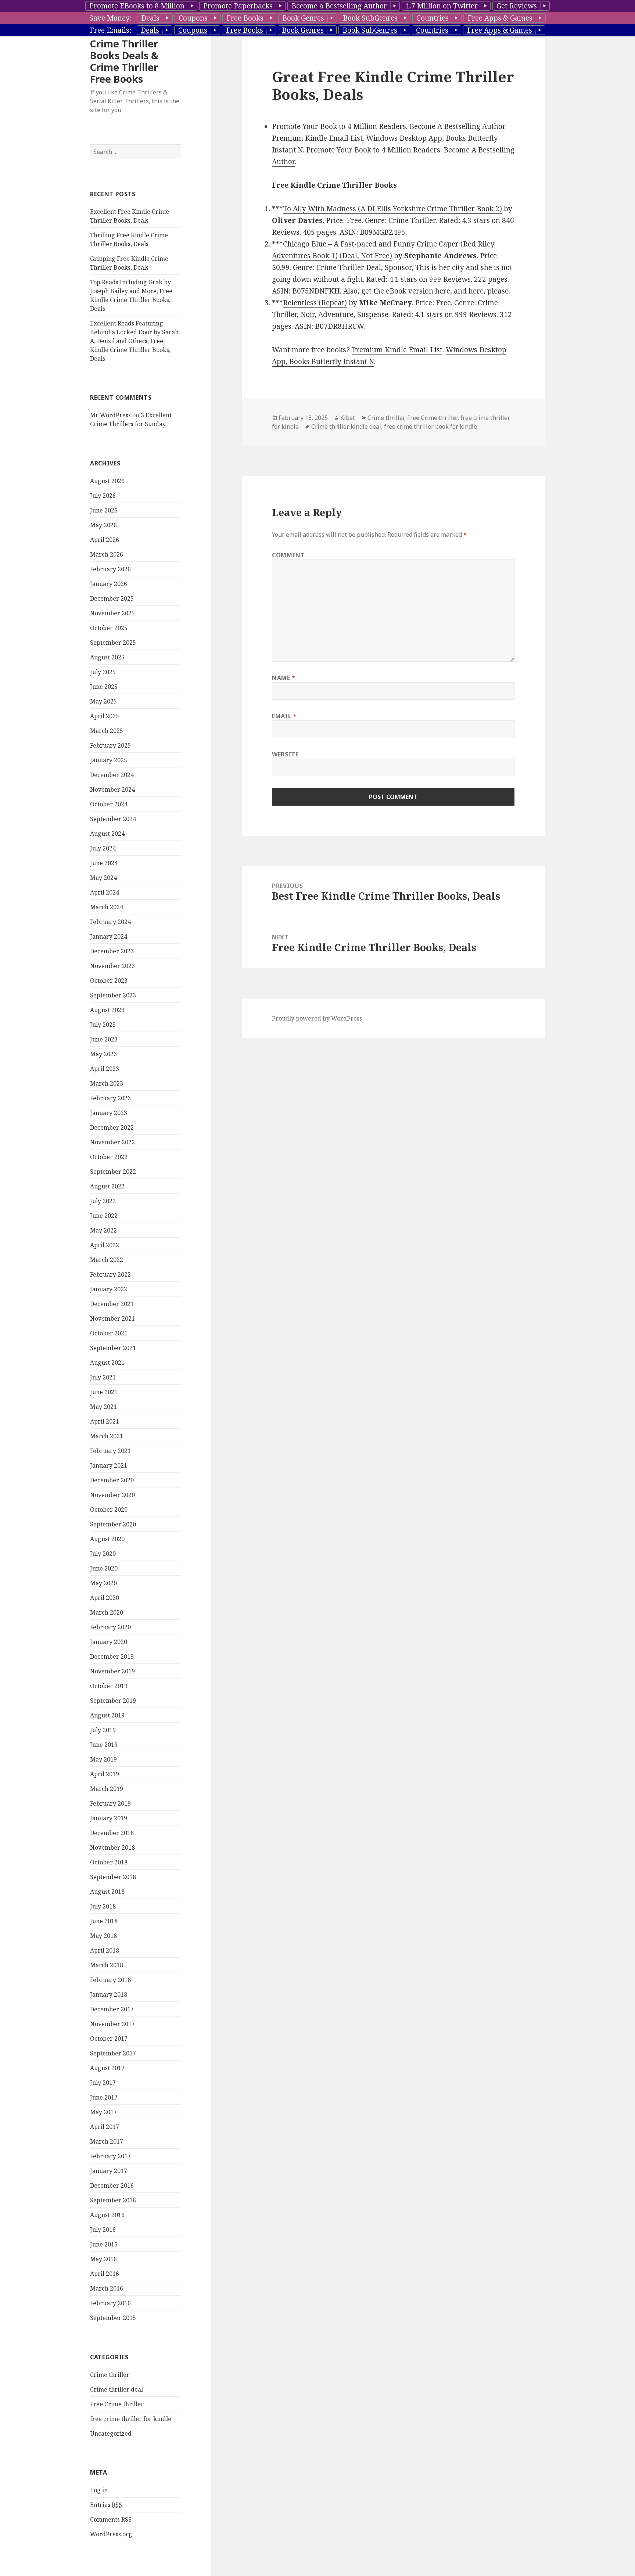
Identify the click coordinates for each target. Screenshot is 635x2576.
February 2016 (110, 2303)
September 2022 (113, 1172)
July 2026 (103, 496)
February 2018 (110, 1980)
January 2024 (109, 936)
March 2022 (107, 1260)
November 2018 (112, 1848)
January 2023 (109, 1113)
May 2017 (103, 2112)
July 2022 (103, 1201)
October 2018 (109, 1862)
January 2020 (109, 1642)
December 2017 (112, 2009)
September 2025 (113, 643)
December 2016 (112, 2185)
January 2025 (109, 760)
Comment (288, 555)
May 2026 (103, 525)
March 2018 (107, 1965)
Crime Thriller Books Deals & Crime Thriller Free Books (124, 61)
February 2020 (110, 1627)
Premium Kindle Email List (317, 138)
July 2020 (103, 1554)
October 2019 (109, 1686)
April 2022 (105, 1245)
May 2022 (103, 1230)
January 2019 (109, 1818)
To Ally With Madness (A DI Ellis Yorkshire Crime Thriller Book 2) (392, 209)
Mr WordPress (110, 415)
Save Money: (110, 18)
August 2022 (107, 1186)
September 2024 (113, 819)
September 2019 (113, 1701)
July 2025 (103, 672)
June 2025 (104, 687)
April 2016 (105, 2274)
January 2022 (109, 1289)
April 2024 (105, 892)
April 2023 (105, 1069)
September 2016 (113, 2200)
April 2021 (105, 1421)
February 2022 (110, 1274)
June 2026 (104, 510)
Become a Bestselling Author (339, 6)
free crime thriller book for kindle (430, 427)
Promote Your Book (339, 150)
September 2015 (113, 2318)
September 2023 (113, 995)
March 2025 (107, 731)
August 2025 (107, 657)
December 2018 (112, 1833)
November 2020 (112, 1495)
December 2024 (112, 775)
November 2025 (112, 613)
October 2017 (109, 2039)
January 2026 (109, 584)
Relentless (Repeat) (315, 303)
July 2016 (103, 2230)
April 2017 (105, 2127)
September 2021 (113, 1348)
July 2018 (103, 1906)
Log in (99, 2490)
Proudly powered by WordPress (317, 1018)
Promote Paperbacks (238, 6)
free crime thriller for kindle (131, 2419)
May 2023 (103, 1054)
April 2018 (105, 1950)
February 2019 (110, 1803)
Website (285, 754)
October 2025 (109, 628)
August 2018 (107, 1892)
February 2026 (110, 569)
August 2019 (107, 1715)
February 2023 (110, 1098)
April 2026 (105, 540)
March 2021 (107, 1436)
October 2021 (109, 1333)
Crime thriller (110, 2375)
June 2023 (104, 1039)
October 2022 (109, 1157)
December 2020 (112, 1480)
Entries (106, 2505)
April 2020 (105, 1598)
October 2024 (109, 804)
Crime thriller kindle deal (346, 427)
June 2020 (104, 1568)
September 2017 (113, 2053)
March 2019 (107, 1789)
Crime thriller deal (116, 2389)
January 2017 (109, 2171)
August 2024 (107, 834)
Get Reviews (517, 6)
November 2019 (112, 1671)
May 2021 (103, 1407)
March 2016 (107, 2288)
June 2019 (104, 1745)
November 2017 (112, 2024)
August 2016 (107, 2215)
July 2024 (103, 848)
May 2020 (103, 1583)
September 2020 (113, 1524)
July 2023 (103, 1025)
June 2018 (104, 1921)
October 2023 (109, 981)
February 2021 (110, 1451)
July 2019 (103, 1730)
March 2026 (107, 554)
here (476, 291)
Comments (111, 2519)
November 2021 (112, 1318)
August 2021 (107, 1363)
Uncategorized (111, 2433)
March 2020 (107, 1612)
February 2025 (110, 745)
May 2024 (103, 878)
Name (284, 678)
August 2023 (107, 1010)
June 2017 (104, 2097)
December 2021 (112, 1304)
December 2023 (112, 951)
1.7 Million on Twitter (442, 6)
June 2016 (104, 2244)
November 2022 (112, 1142)
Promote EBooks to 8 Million (137, 6)
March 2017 (107, 2141)
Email (284, 716)
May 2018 (103, 1936)
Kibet (348, 418)
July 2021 (103, 1377)
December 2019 (112, 1656)
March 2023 (107, 1083)
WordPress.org (111, 2534)
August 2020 (107, 1539)
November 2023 (112, 966)
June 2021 (104, 1392)
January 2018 (109, 1994)
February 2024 (110, 922)
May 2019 (103, 1759)
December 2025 (112, 598)
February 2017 (110, 2156)
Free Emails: (110, 30)
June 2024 (104, 863)
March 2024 (107, 907)
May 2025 (103, 701)
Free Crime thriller (117, 2404)
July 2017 (103, 2083)
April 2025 (105, 716)
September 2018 (113, 1877)
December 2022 (112, 1127)
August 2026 (107, 481)
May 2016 (103, 2259)
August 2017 (107, 2068)
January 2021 (109, 1465)
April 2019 (105, 1774)
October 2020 (109, 1510)
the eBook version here (412, 291)
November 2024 (112, 789)
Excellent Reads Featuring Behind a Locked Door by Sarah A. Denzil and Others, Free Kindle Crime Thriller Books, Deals (134, 341)
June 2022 (104, 1216)
